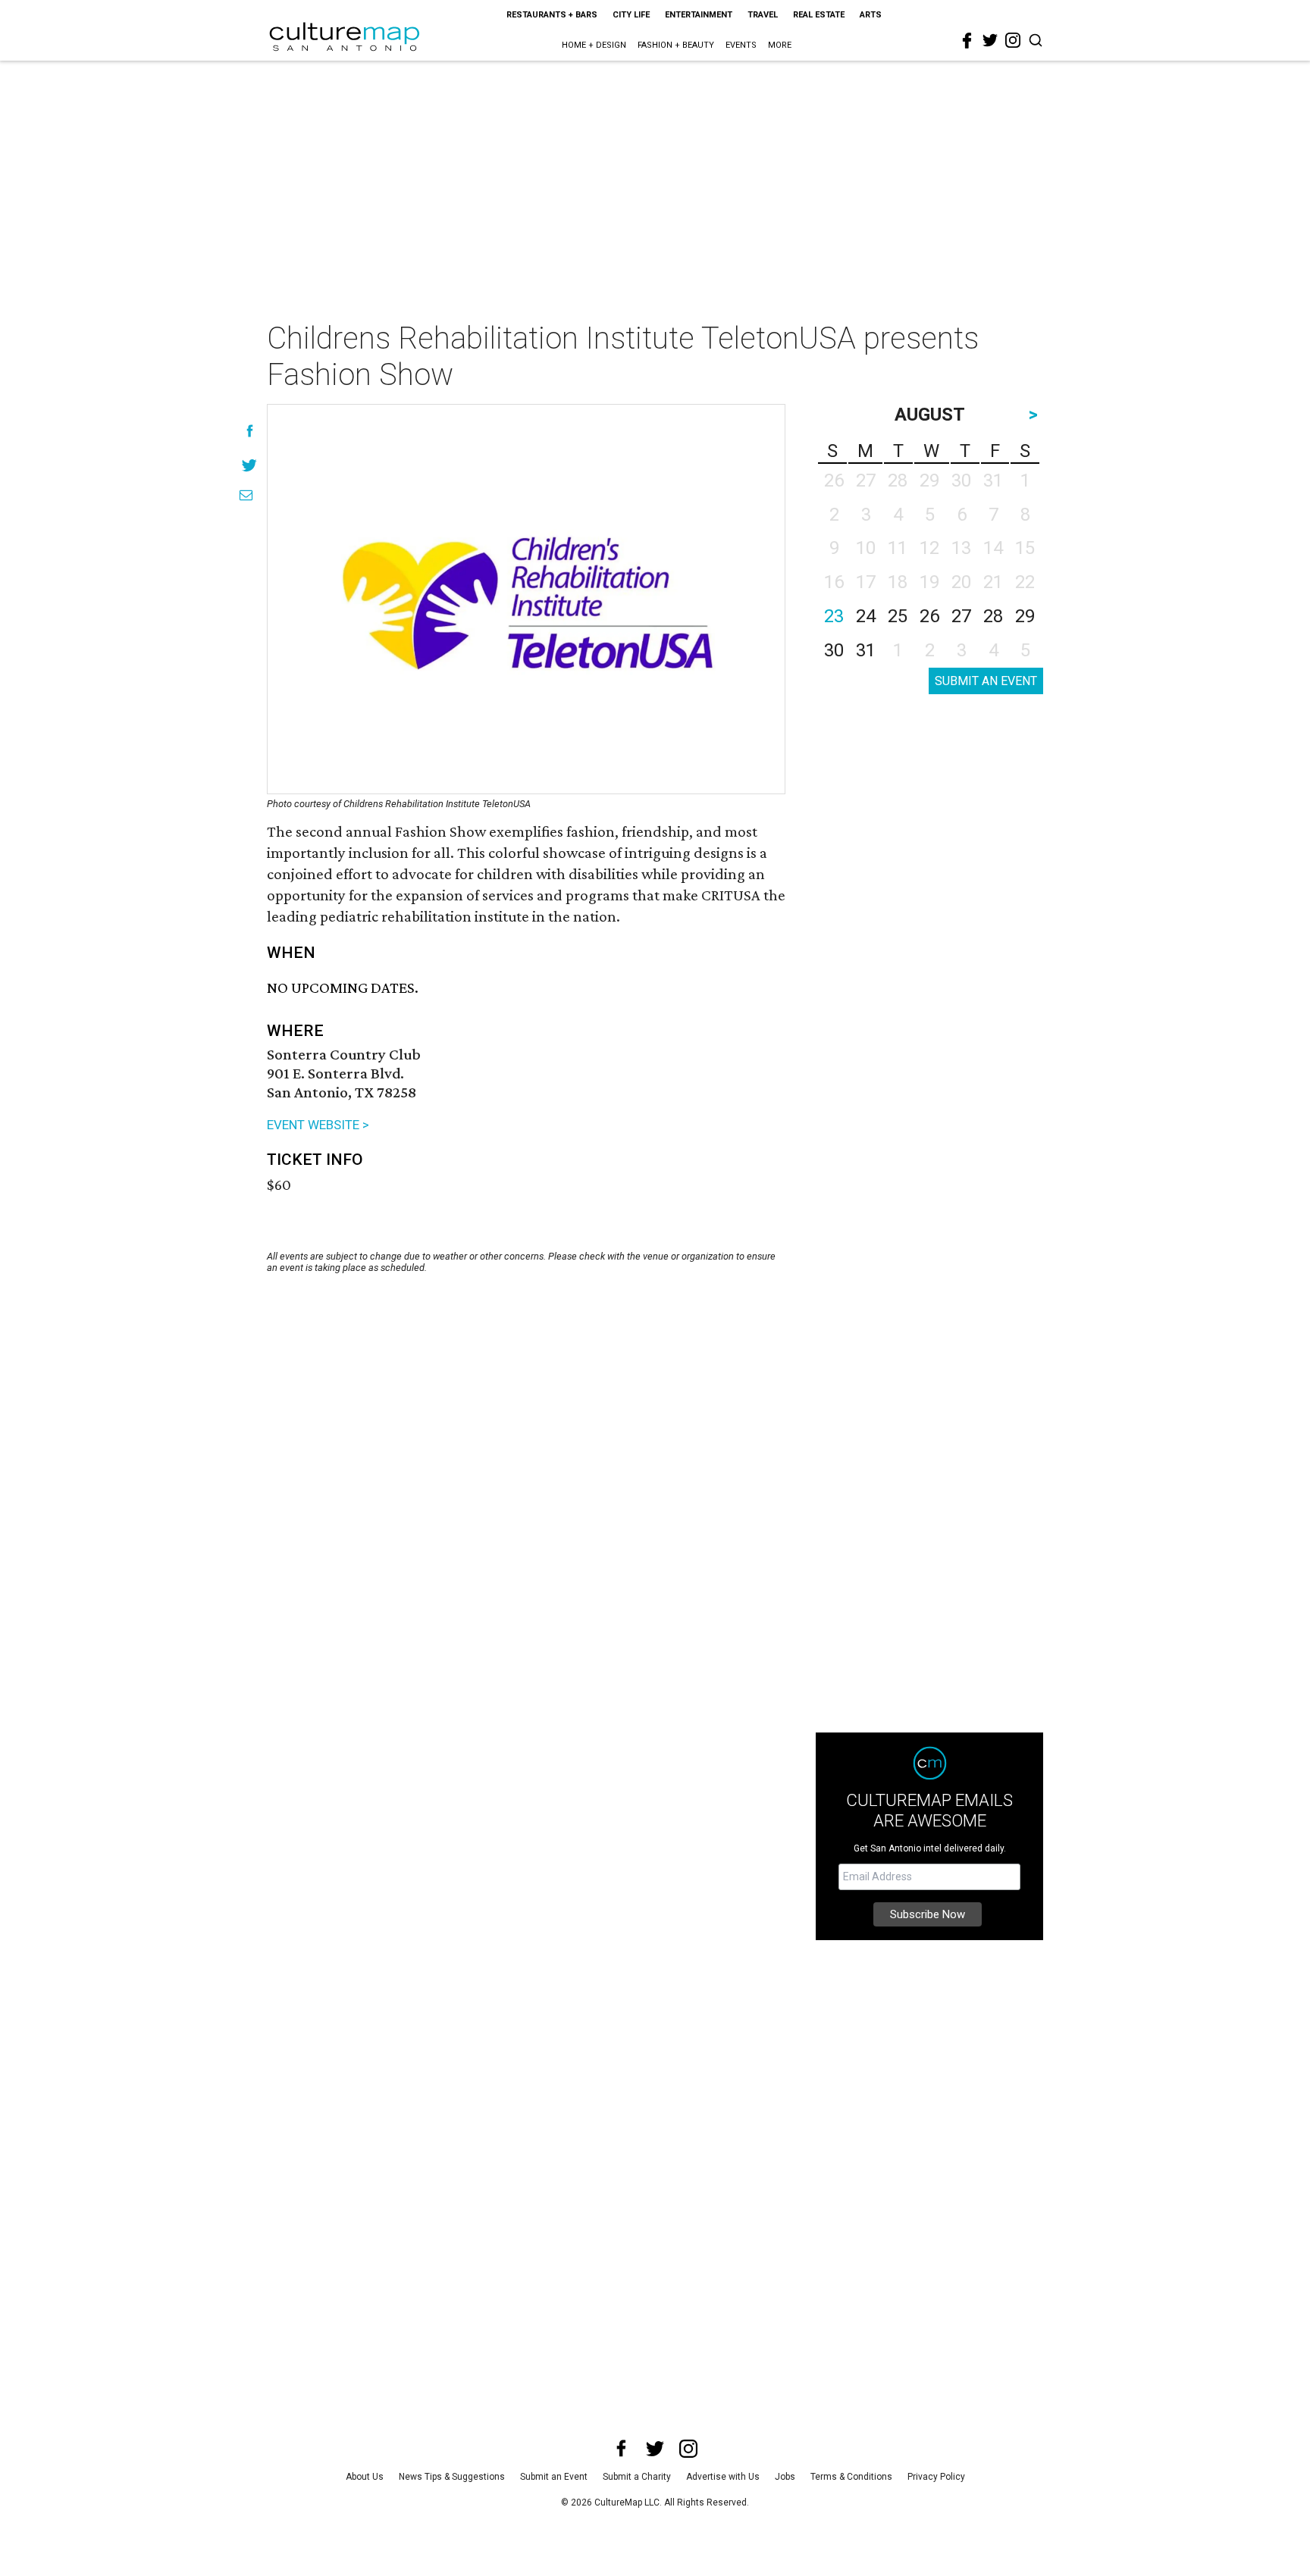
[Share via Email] (246, 495)
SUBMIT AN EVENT (986, 681)
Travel (763, 15)
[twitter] (990, 40)
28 (993, 616)
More (780, 45)
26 (929, 616)
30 (834, 650)
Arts (871, 15)
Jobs (785, 2477)
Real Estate (819, 15)
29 (1025, 616)
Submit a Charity (637, 2477)
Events (741, 45)
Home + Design (594, 45)
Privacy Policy (936, 2477)
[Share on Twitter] (250, 465)
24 (866, 616)
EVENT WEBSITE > (318, 1125)
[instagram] (1013, 40)
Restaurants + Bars (552, 15)
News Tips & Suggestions (452, 2477)
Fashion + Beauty (676, 45)
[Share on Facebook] (250, 431)
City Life (631, 15)
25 (898, 616)
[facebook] (967, 41)
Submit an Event (554, 2477)
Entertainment (699, 15)
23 (834, 616)
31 (866, 650)
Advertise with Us (723, 2477)
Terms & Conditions (851, 2477)
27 (961, 616)
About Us (365, 2477)
